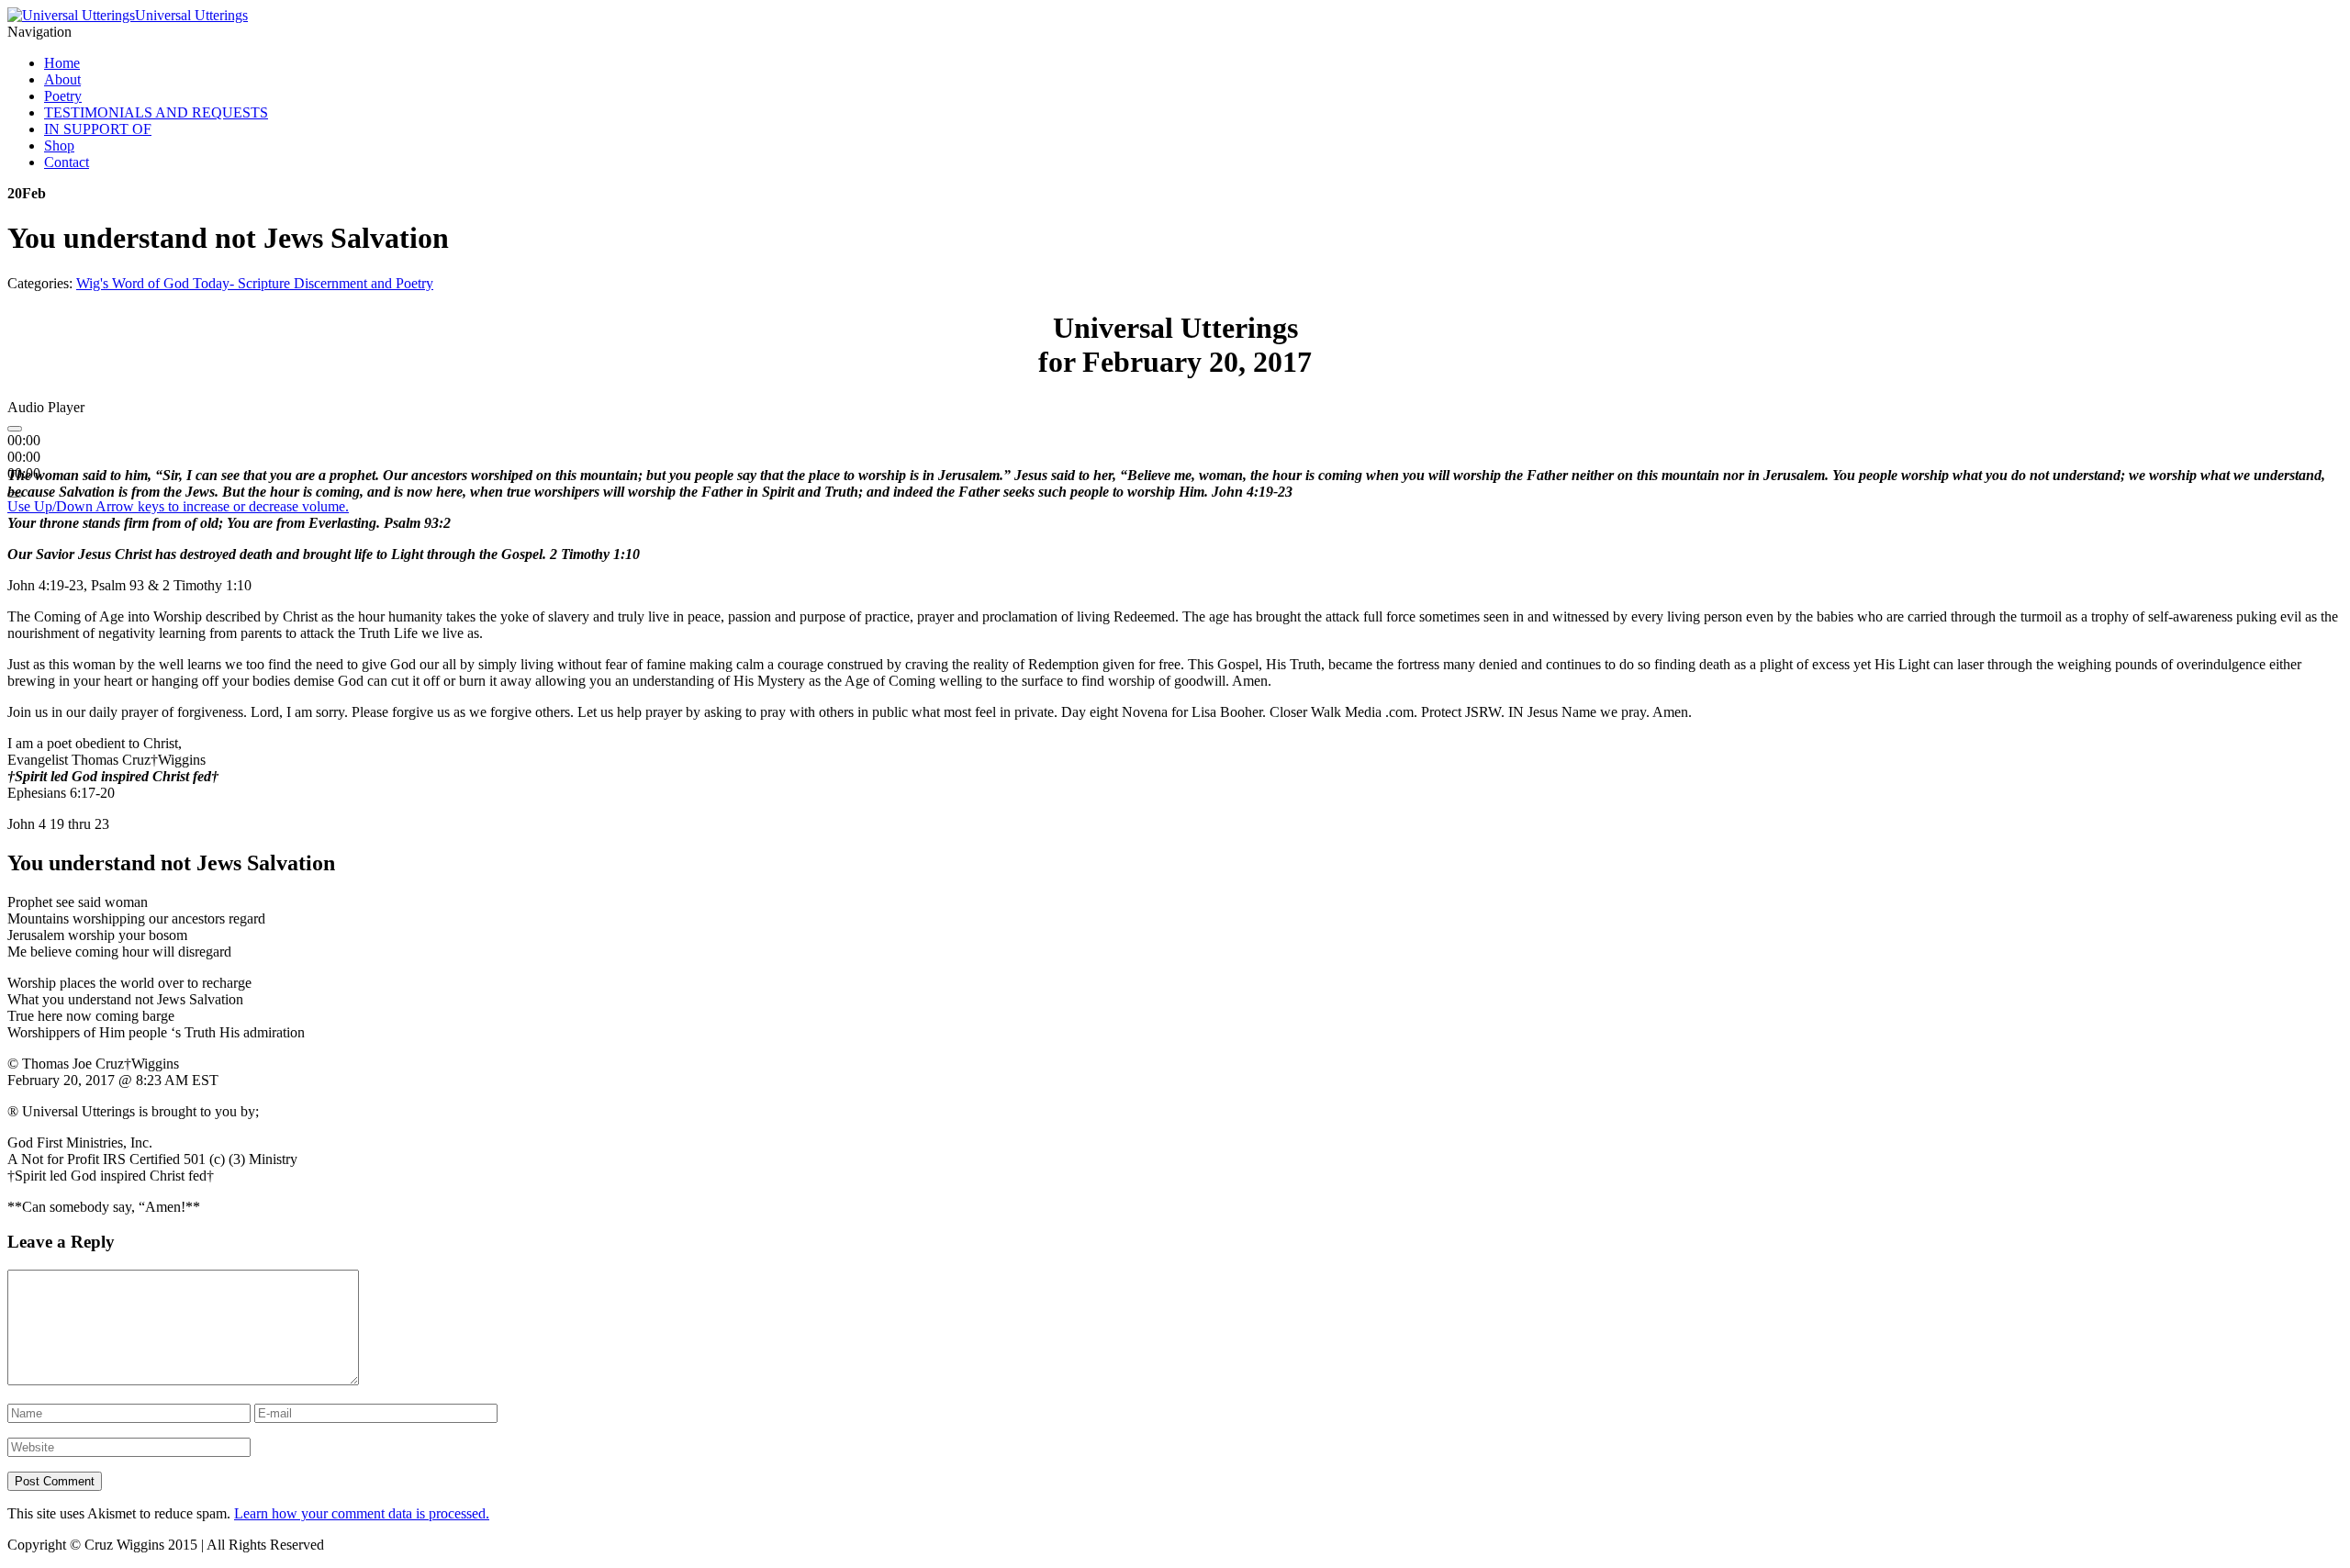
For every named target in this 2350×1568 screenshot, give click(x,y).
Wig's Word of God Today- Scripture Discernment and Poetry (255, 283)
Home (62, 63)
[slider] (178, 506)
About (62, 79)
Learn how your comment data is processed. (362, 1513)
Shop (59, 146)
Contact (67, 162)
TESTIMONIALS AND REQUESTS (156, 112)
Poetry (63, 96)
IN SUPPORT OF (98, 129)
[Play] (15, 429)
